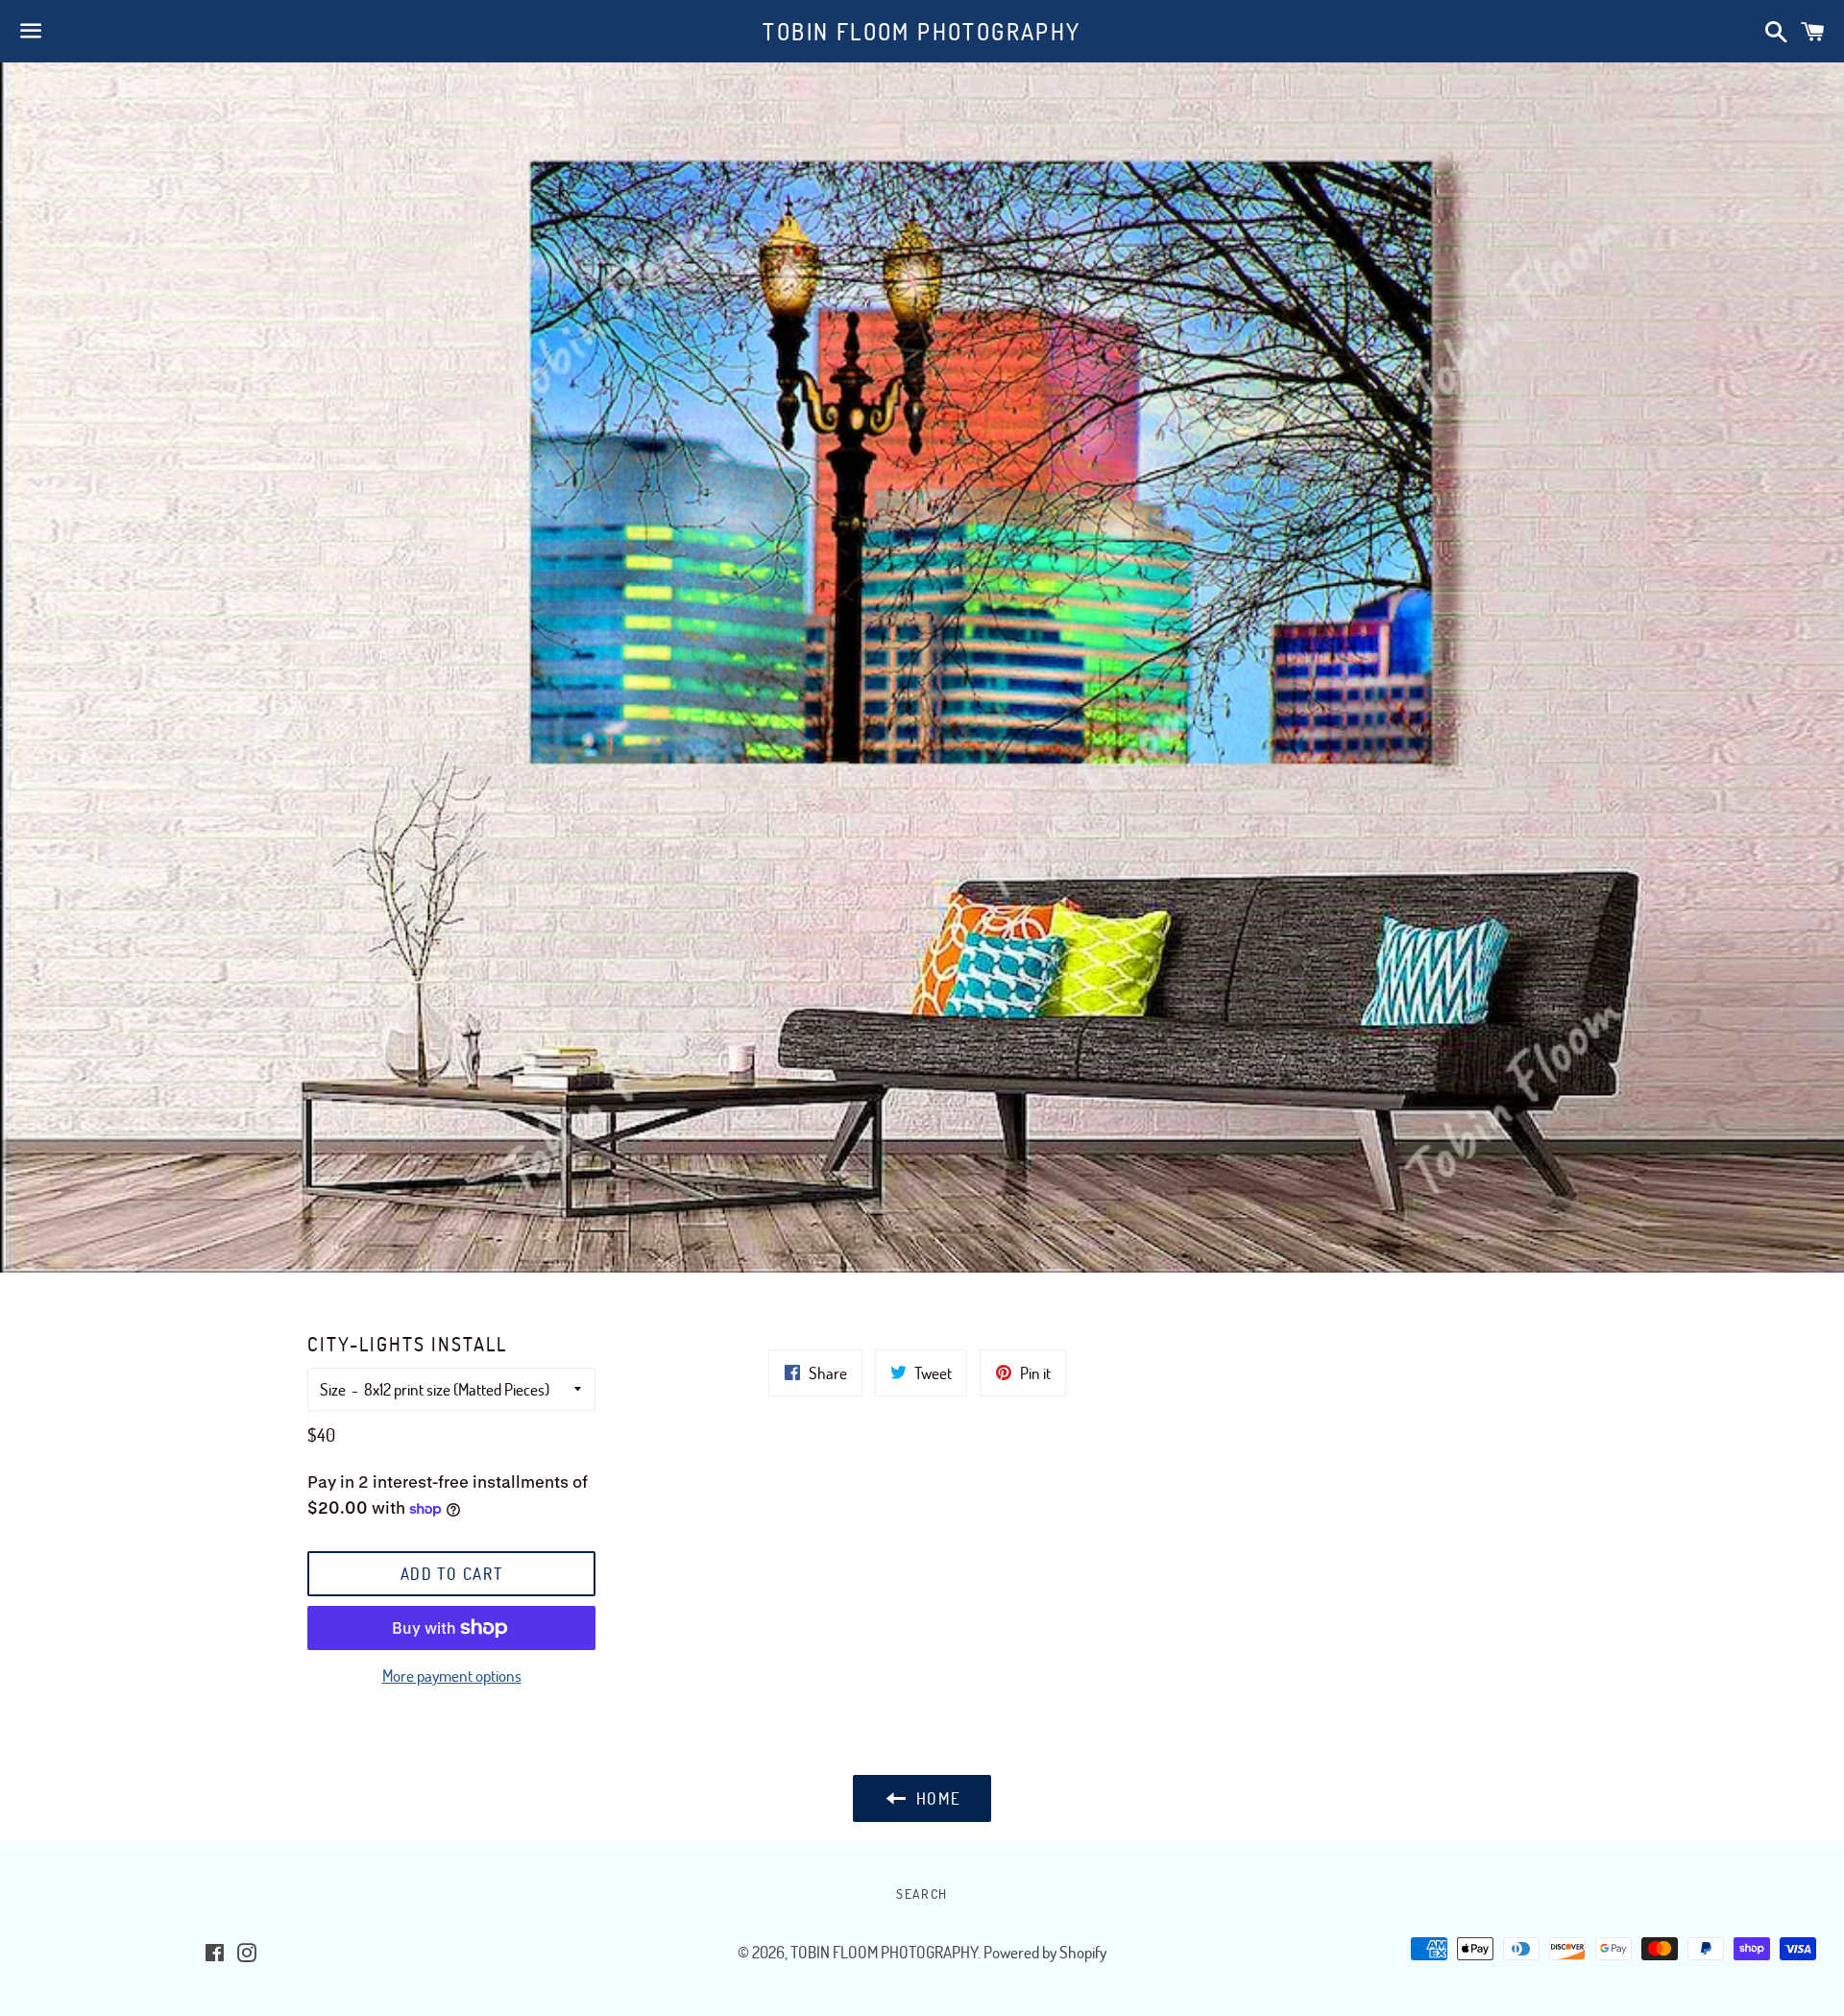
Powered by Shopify (1045, 1952)
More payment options (452, 1676)
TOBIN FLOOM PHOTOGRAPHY (922, 31)
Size (333, 1389)
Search (922, 1894)
